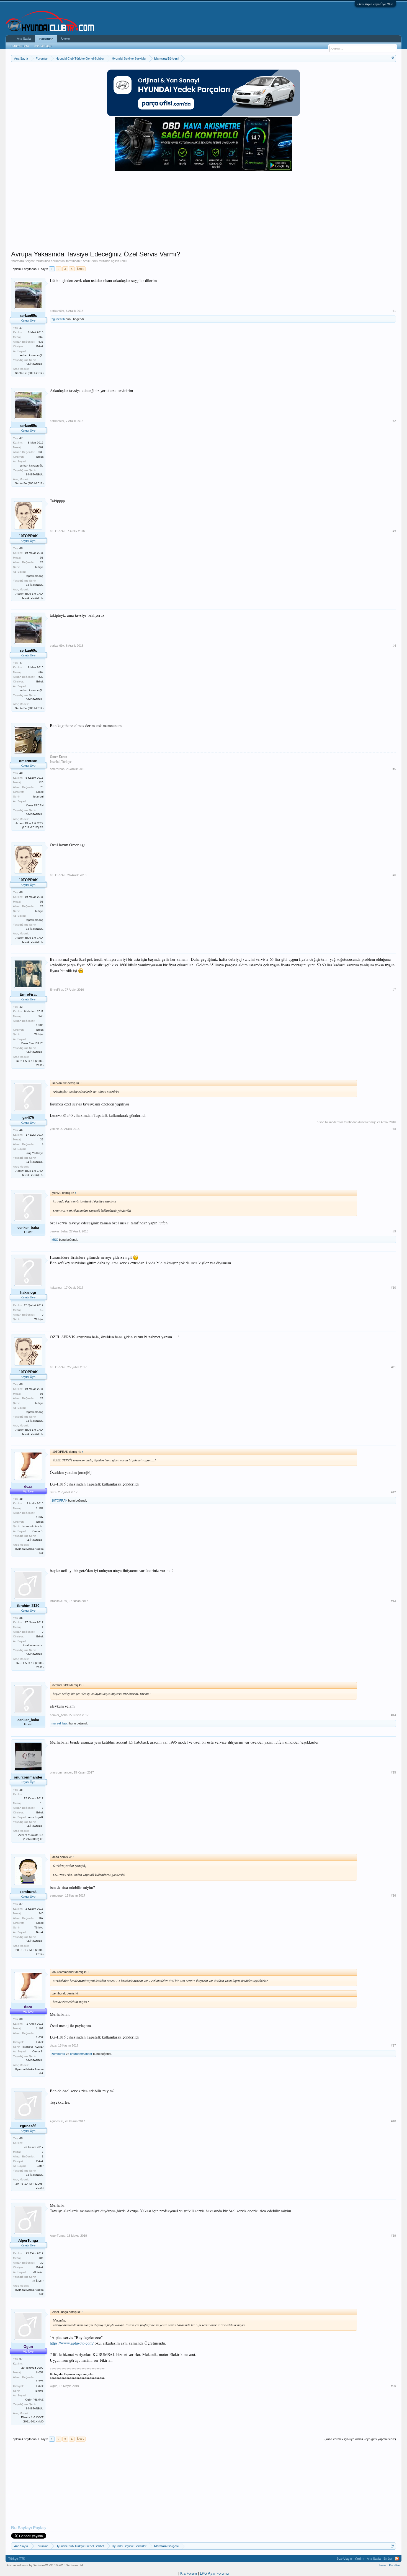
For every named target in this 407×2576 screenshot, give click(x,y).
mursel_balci (60, 1723)
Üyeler (66, 39)
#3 (394, 531)
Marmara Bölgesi (23, 261)
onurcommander (61, 1772)
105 (41, 2258)
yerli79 (54, 1129)
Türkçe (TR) (17, 2559)
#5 (394, 769)
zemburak (57, 1895)
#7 (394, 990)
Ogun (54, 2386)
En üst (388, 2559)
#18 (393, 2121)
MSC (55, 1240)
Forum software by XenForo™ (45, 2565)
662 (41, 337)
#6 (394, 875)
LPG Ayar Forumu (214, 2573)
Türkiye (39, 1034)
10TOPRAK (58, 531)
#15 (393, 1772)
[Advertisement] (203, 211)
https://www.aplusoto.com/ (72, 2343)
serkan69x (58, 261)
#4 (394, 646)
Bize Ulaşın (344, 2559)
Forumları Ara (20, 46)
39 (42, 1139)
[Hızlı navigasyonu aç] (392, 58)
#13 (393, 1601)
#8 (394, 1129)
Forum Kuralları (390, 2565)
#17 (393, 2045)
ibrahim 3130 (58, 1601)
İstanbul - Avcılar (33, 1526)
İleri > (81, 269)
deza (53, 1492)
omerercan (57, 769)
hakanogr (56, 1288)
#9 (394, 1231)
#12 (393, 1492)
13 (42, 1310)
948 (41, 1016)
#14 (393, 1715)
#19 (393, 2236)
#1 (394, 311)
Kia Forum (189, 2573)
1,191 (40, 1508)
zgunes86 (58, 319)
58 (42, 558)
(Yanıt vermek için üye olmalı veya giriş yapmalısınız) (360, 2439)
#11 (394, 1367)
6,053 (40, 2372)
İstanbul (38, 797)
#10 (393, 1288)
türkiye (39, 567)
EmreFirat (56, 990)
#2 (394, 421)
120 (41, 782)
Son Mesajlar (43, 46)
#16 (393, 1895)
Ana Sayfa (24, 39)
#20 (393, 2386)
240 (41, 1913)
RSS (397, 2559)
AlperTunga (58, 2236)
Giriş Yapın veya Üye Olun (375, 4)
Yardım (359, 2559)
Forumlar (46, 39)
